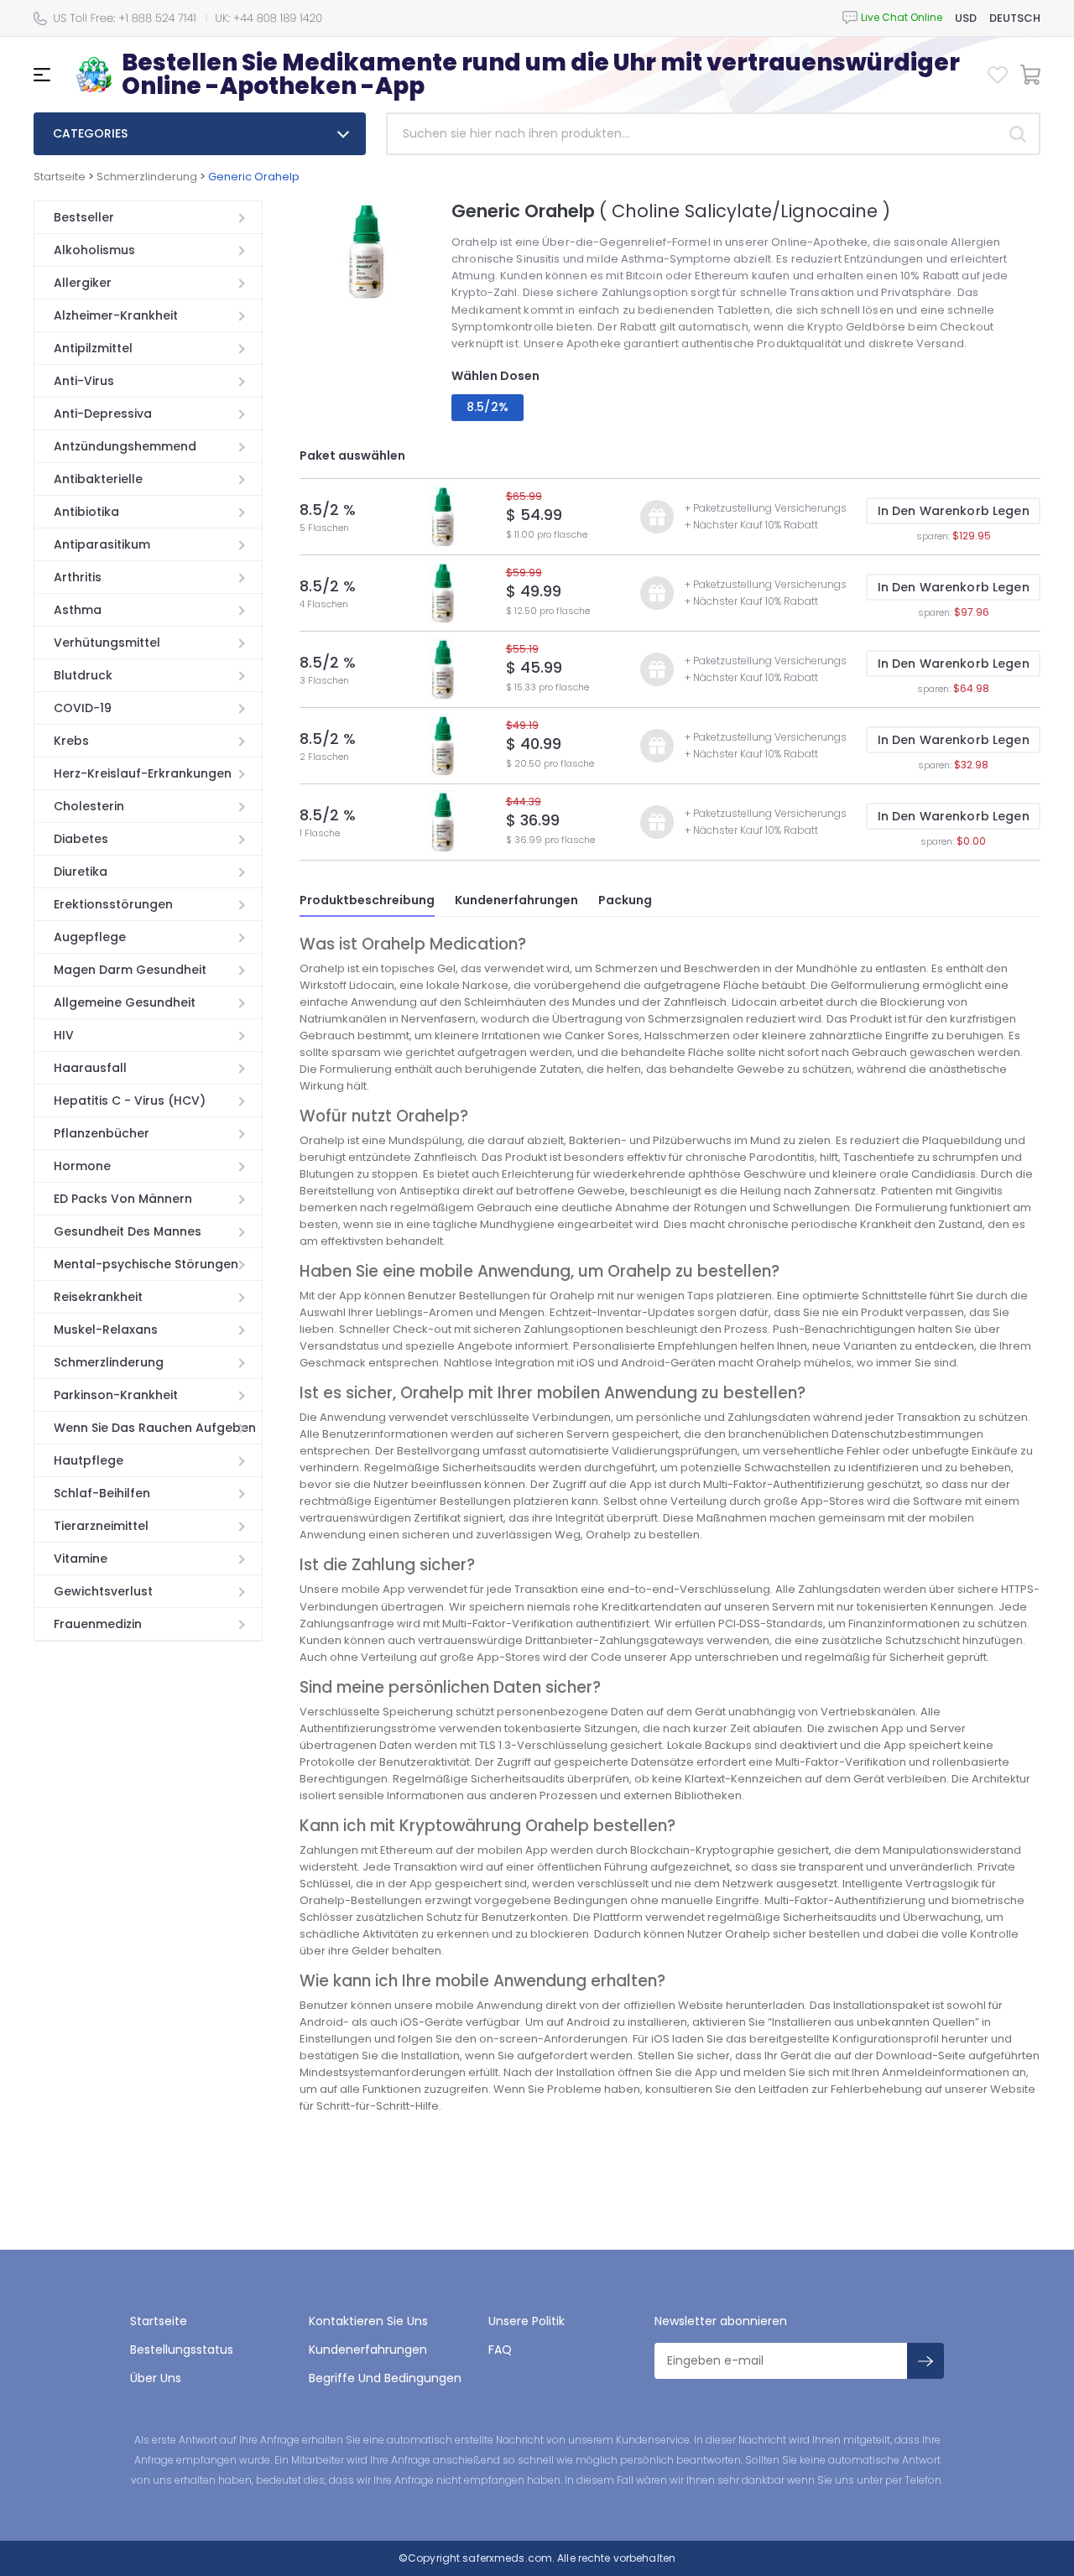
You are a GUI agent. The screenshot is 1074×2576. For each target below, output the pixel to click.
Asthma (78, 610)
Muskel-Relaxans (106, 1330)
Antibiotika (86, 512)
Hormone (82, 1166)
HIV (64, 1035)
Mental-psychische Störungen (146, 1264)
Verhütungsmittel (107, 643)
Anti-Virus (84, 381)
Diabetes (81, 839)
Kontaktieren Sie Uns (368, 2321)
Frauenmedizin (98, 1624)
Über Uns (156, 2378)
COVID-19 (83, 708)
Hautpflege (89, 1460)
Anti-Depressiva (103, 414)
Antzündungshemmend (125, 446)
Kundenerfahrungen (516, 900)
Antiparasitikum (102, 544)
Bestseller (84, 217)
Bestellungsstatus (182, 2350)
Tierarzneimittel (101, 1526)
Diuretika (81, 872)
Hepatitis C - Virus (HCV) (130, 1101)
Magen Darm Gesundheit (130, 970)
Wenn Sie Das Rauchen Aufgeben (155, 1428)
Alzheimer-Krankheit (116, 315)
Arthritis (78, 577)
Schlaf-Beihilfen (102, 1493)
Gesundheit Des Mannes (128, 1231)
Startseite (60, 177)
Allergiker (83, 283)
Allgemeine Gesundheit (125, 1002)
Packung (625, 900)
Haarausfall (90, 1068)
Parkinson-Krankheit (116, 1395)
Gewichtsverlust (103, 1591)
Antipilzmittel (93, 348)
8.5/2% (487, 407)
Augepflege (90, 937)
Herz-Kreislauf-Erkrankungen (143, 773)
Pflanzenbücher (102, 1133)
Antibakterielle (98, 479)
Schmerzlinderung (147, 177)
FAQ (500, 2350)
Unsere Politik (527, 2321)
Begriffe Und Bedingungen (385, 2378)
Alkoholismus (94, 250)
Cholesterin (89, 806)
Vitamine (81, 1559)
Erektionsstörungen (113, 904)
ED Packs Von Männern (123, 1199)
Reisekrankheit (98, 1297)
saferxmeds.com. (507, 2558)
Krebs (71, 741)
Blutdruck (83, 675)
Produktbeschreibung (367, 900)
